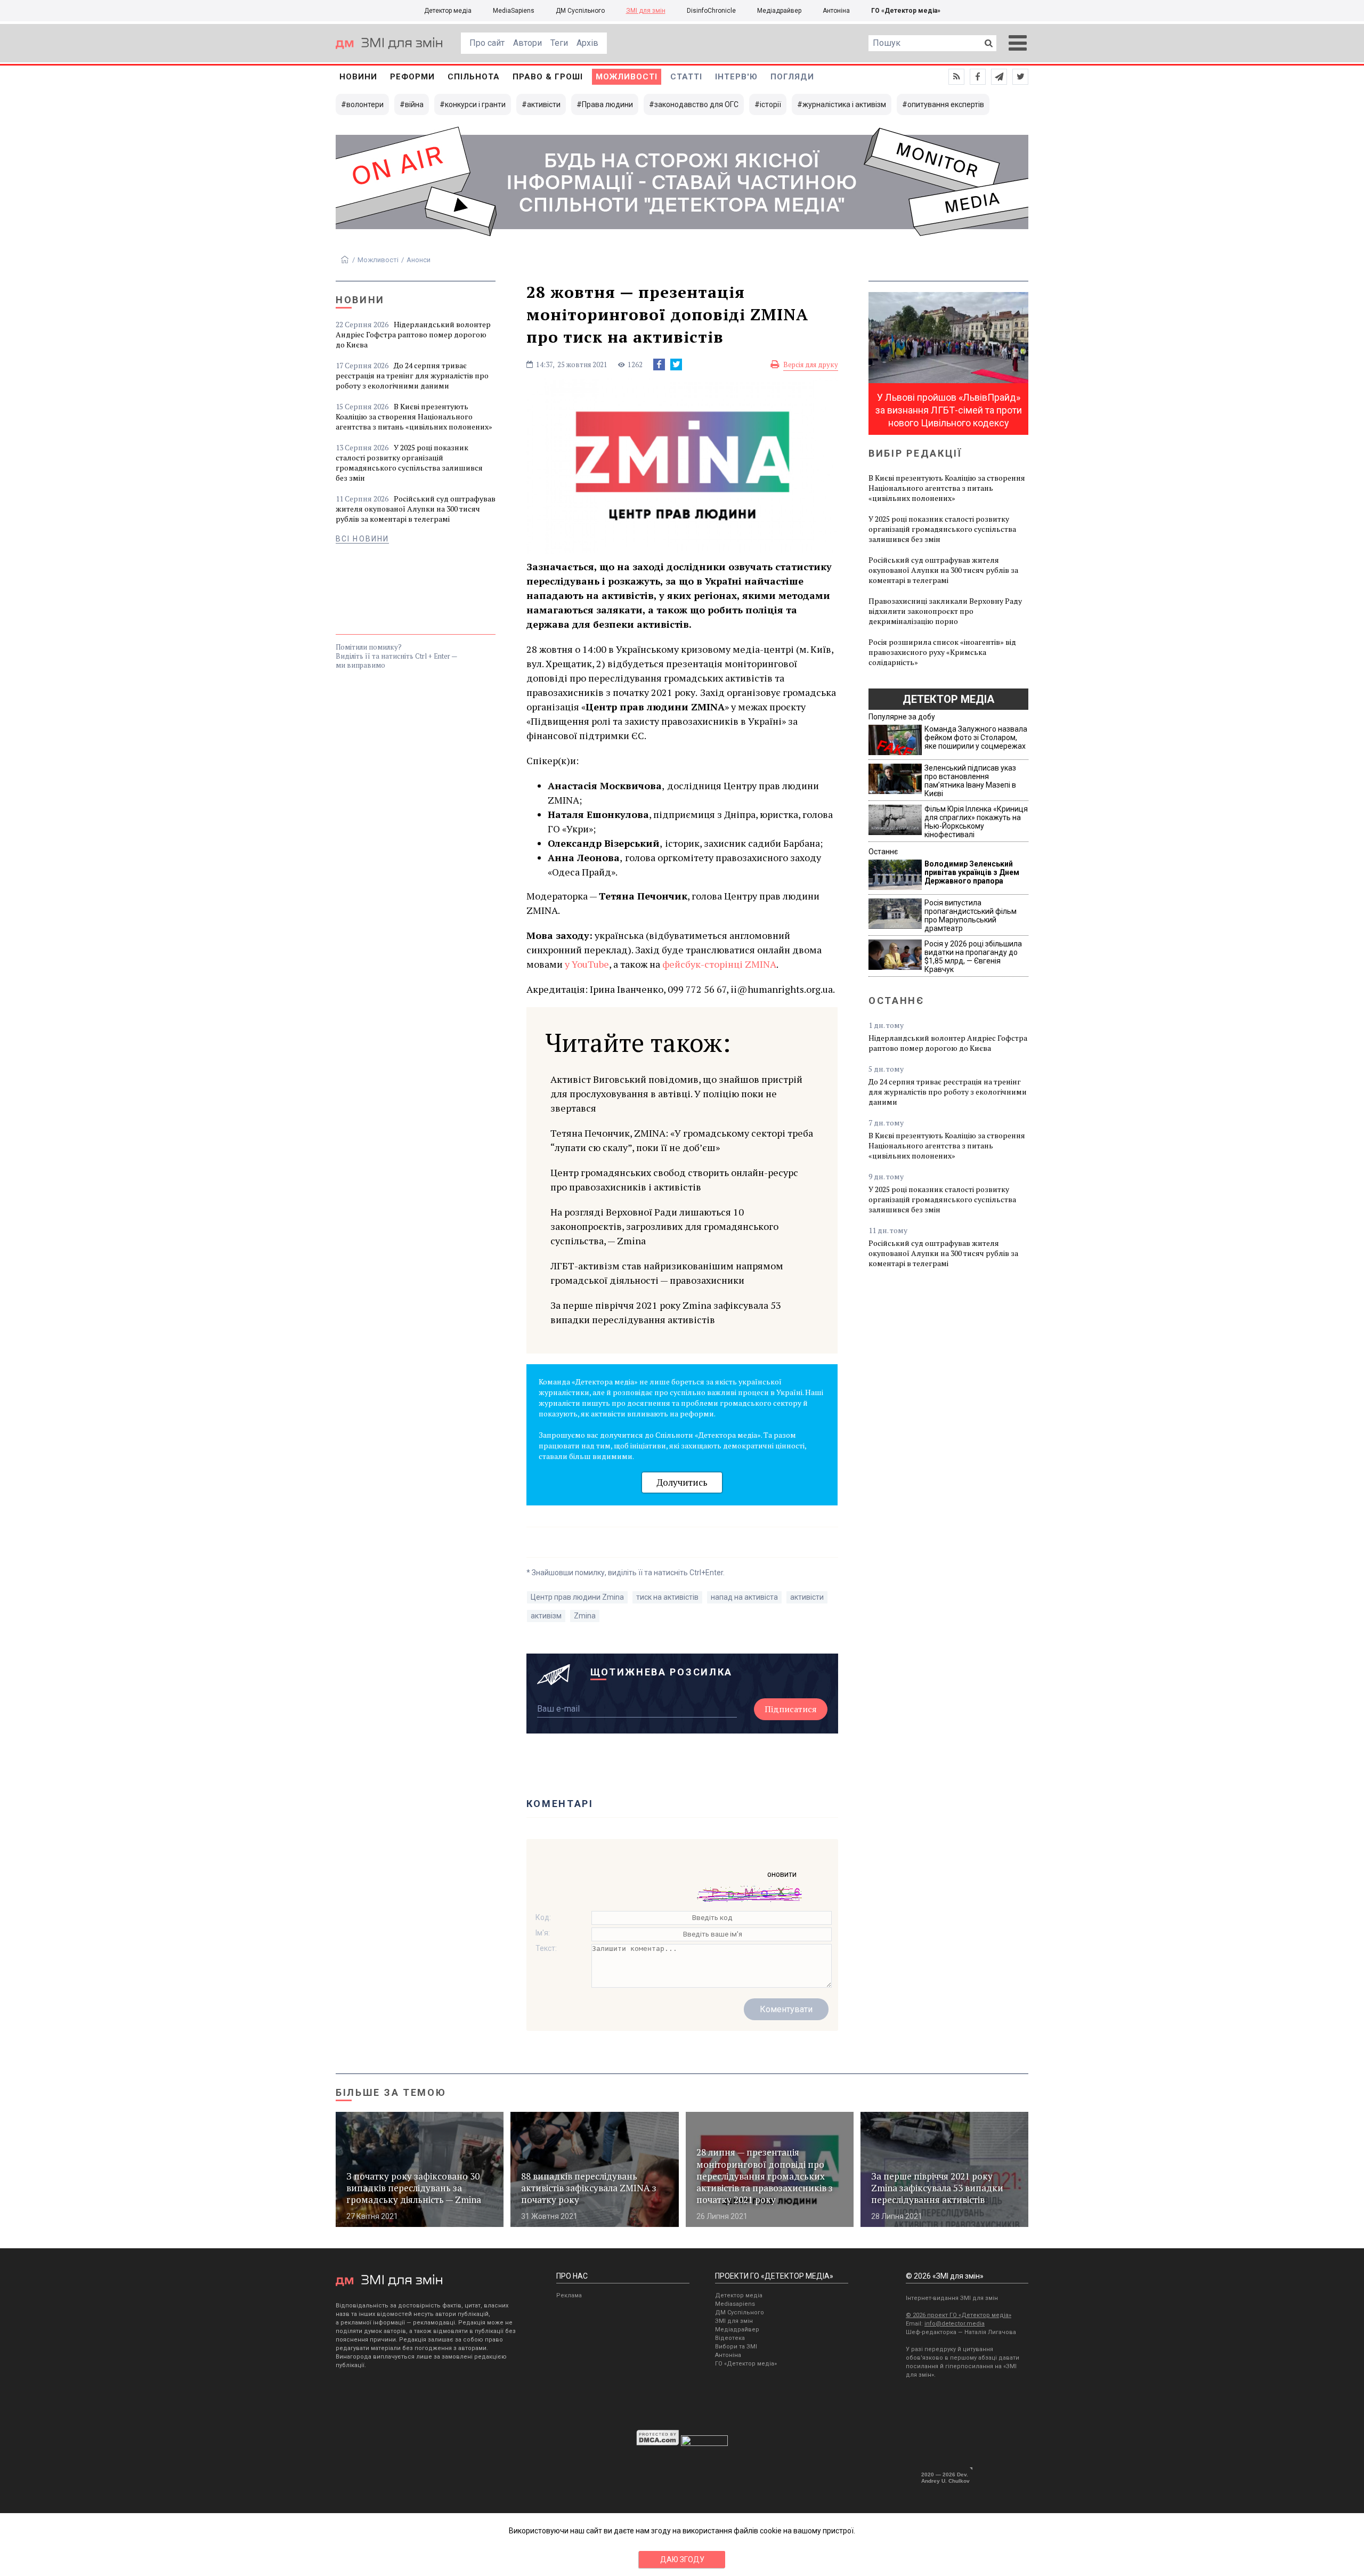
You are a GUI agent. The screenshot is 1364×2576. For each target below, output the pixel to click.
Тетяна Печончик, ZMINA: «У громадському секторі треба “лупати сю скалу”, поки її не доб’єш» (682, 1140)
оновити (782, 1874)
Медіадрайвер (779, 11)
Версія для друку (811, 364)
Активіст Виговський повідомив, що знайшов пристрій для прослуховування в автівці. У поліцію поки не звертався (676, 1093)
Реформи (412, 77)
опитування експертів (946, 104)
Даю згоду (682, 2559)
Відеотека (730, 2338)
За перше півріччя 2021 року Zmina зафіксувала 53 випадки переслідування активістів (666, 1312)
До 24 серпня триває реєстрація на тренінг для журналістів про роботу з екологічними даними (412, 375)
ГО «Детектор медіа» (906, 11)
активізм (546, 1616)
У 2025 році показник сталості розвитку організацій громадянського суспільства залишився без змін (409, 463)
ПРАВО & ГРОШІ (548, 77)
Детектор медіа (448, 11)
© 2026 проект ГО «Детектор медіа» (959, 2315)
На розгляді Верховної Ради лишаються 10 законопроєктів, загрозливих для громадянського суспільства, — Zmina (664, 1226)
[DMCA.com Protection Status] (658, 2443)
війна (414, 104)
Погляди (792, 77)
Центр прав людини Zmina (577, 1597)
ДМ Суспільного (580, 11)
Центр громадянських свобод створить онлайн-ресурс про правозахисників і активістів (674, 1180)
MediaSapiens (514, 11)
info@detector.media (955, 2324)
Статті (686, 77)
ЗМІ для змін (646, 11)
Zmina (585, 1616)
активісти (544, 104)
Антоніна (836, 11)
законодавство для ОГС (696, 104)
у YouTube (587, 964)
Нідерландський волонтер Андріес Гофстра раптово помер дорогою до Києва (413, 334)
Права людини (607, 104)
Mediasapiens (735, 2304)
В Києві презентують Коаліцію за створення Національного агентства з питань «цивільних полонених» (414, 416)
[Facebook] (659, 364)
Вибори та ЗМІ (736, 2347)
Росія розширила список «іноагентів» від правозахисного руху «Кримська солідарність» (942, 652)
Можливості (627, 77)
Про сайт (487, 43)
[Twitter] (676, 364)
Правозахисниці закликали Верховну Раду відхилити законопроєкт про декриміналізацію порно (945, 611)
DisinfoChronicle (711, 11)
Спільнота (474, 77)
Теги (559, 43)
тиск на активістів (667, 1597)
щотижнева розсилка (662, 1672)
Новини (358, 77)
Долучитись (682, 1482)
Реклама (569, 2295)
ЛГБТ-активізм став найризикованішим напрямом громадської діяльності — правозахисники (667, 1273)
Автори (527, 43)
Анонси (419, 260)
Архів (587, 43)
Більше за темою (391, 2092)
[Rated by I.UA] (704, 2443)
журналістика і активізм (844, 104)
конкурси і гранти (475, 104)
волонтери (365, 104)
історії (770, 104)
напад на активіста (744, 1597)
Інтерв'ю (736, 77)
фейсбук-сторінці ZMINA (719, 964)
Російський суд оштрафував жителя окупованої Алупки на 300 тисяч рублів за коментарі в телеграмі (416, 509)
